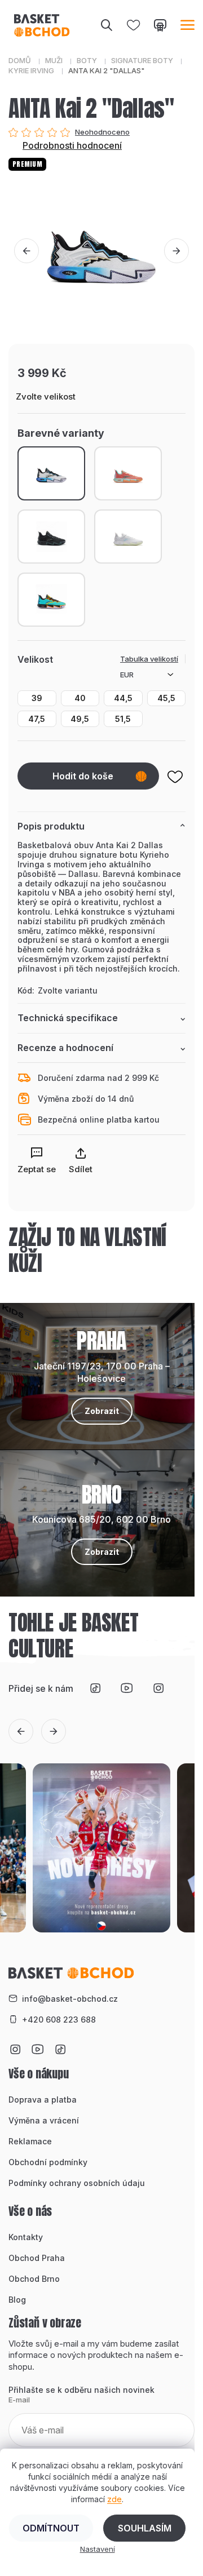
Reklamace (30, 2141)
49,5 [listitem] (80, 719)
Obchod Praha (37, 2258)
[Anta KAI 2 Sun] (128, 473)
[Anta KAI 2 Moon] (128, 537)
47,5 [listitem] (37, 719)
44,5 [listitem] (123, 698)
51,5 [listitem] (123, 719)
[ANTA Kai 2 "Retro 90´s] (51, 600)
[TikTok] (95, 1688)
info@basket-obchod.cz (70, 1999)
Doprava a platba (43, 2100)
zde (114, 2499)
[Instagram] (158, 1688)
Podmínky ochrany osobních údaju (77, 2183)
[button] (27, 251)
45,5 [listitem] (166, 698)
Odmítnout (51, 2528)
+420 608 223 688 (59, 2019)
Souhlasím (145, 2528)
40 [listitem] (80, 698)
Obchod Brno (34, 2279)
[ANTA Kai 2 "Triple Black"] (51, 537)
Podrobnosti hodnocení (72, 145)
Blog (17, 2300)
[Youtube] (127, 1688)
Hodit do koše (83, 776)
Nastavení (98, 2549)
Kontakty (26, 2237)
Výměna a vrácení (44, 2120)
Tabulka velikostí (149, 659)
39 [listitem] (37, 698)
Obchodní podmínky (48, 2162)
